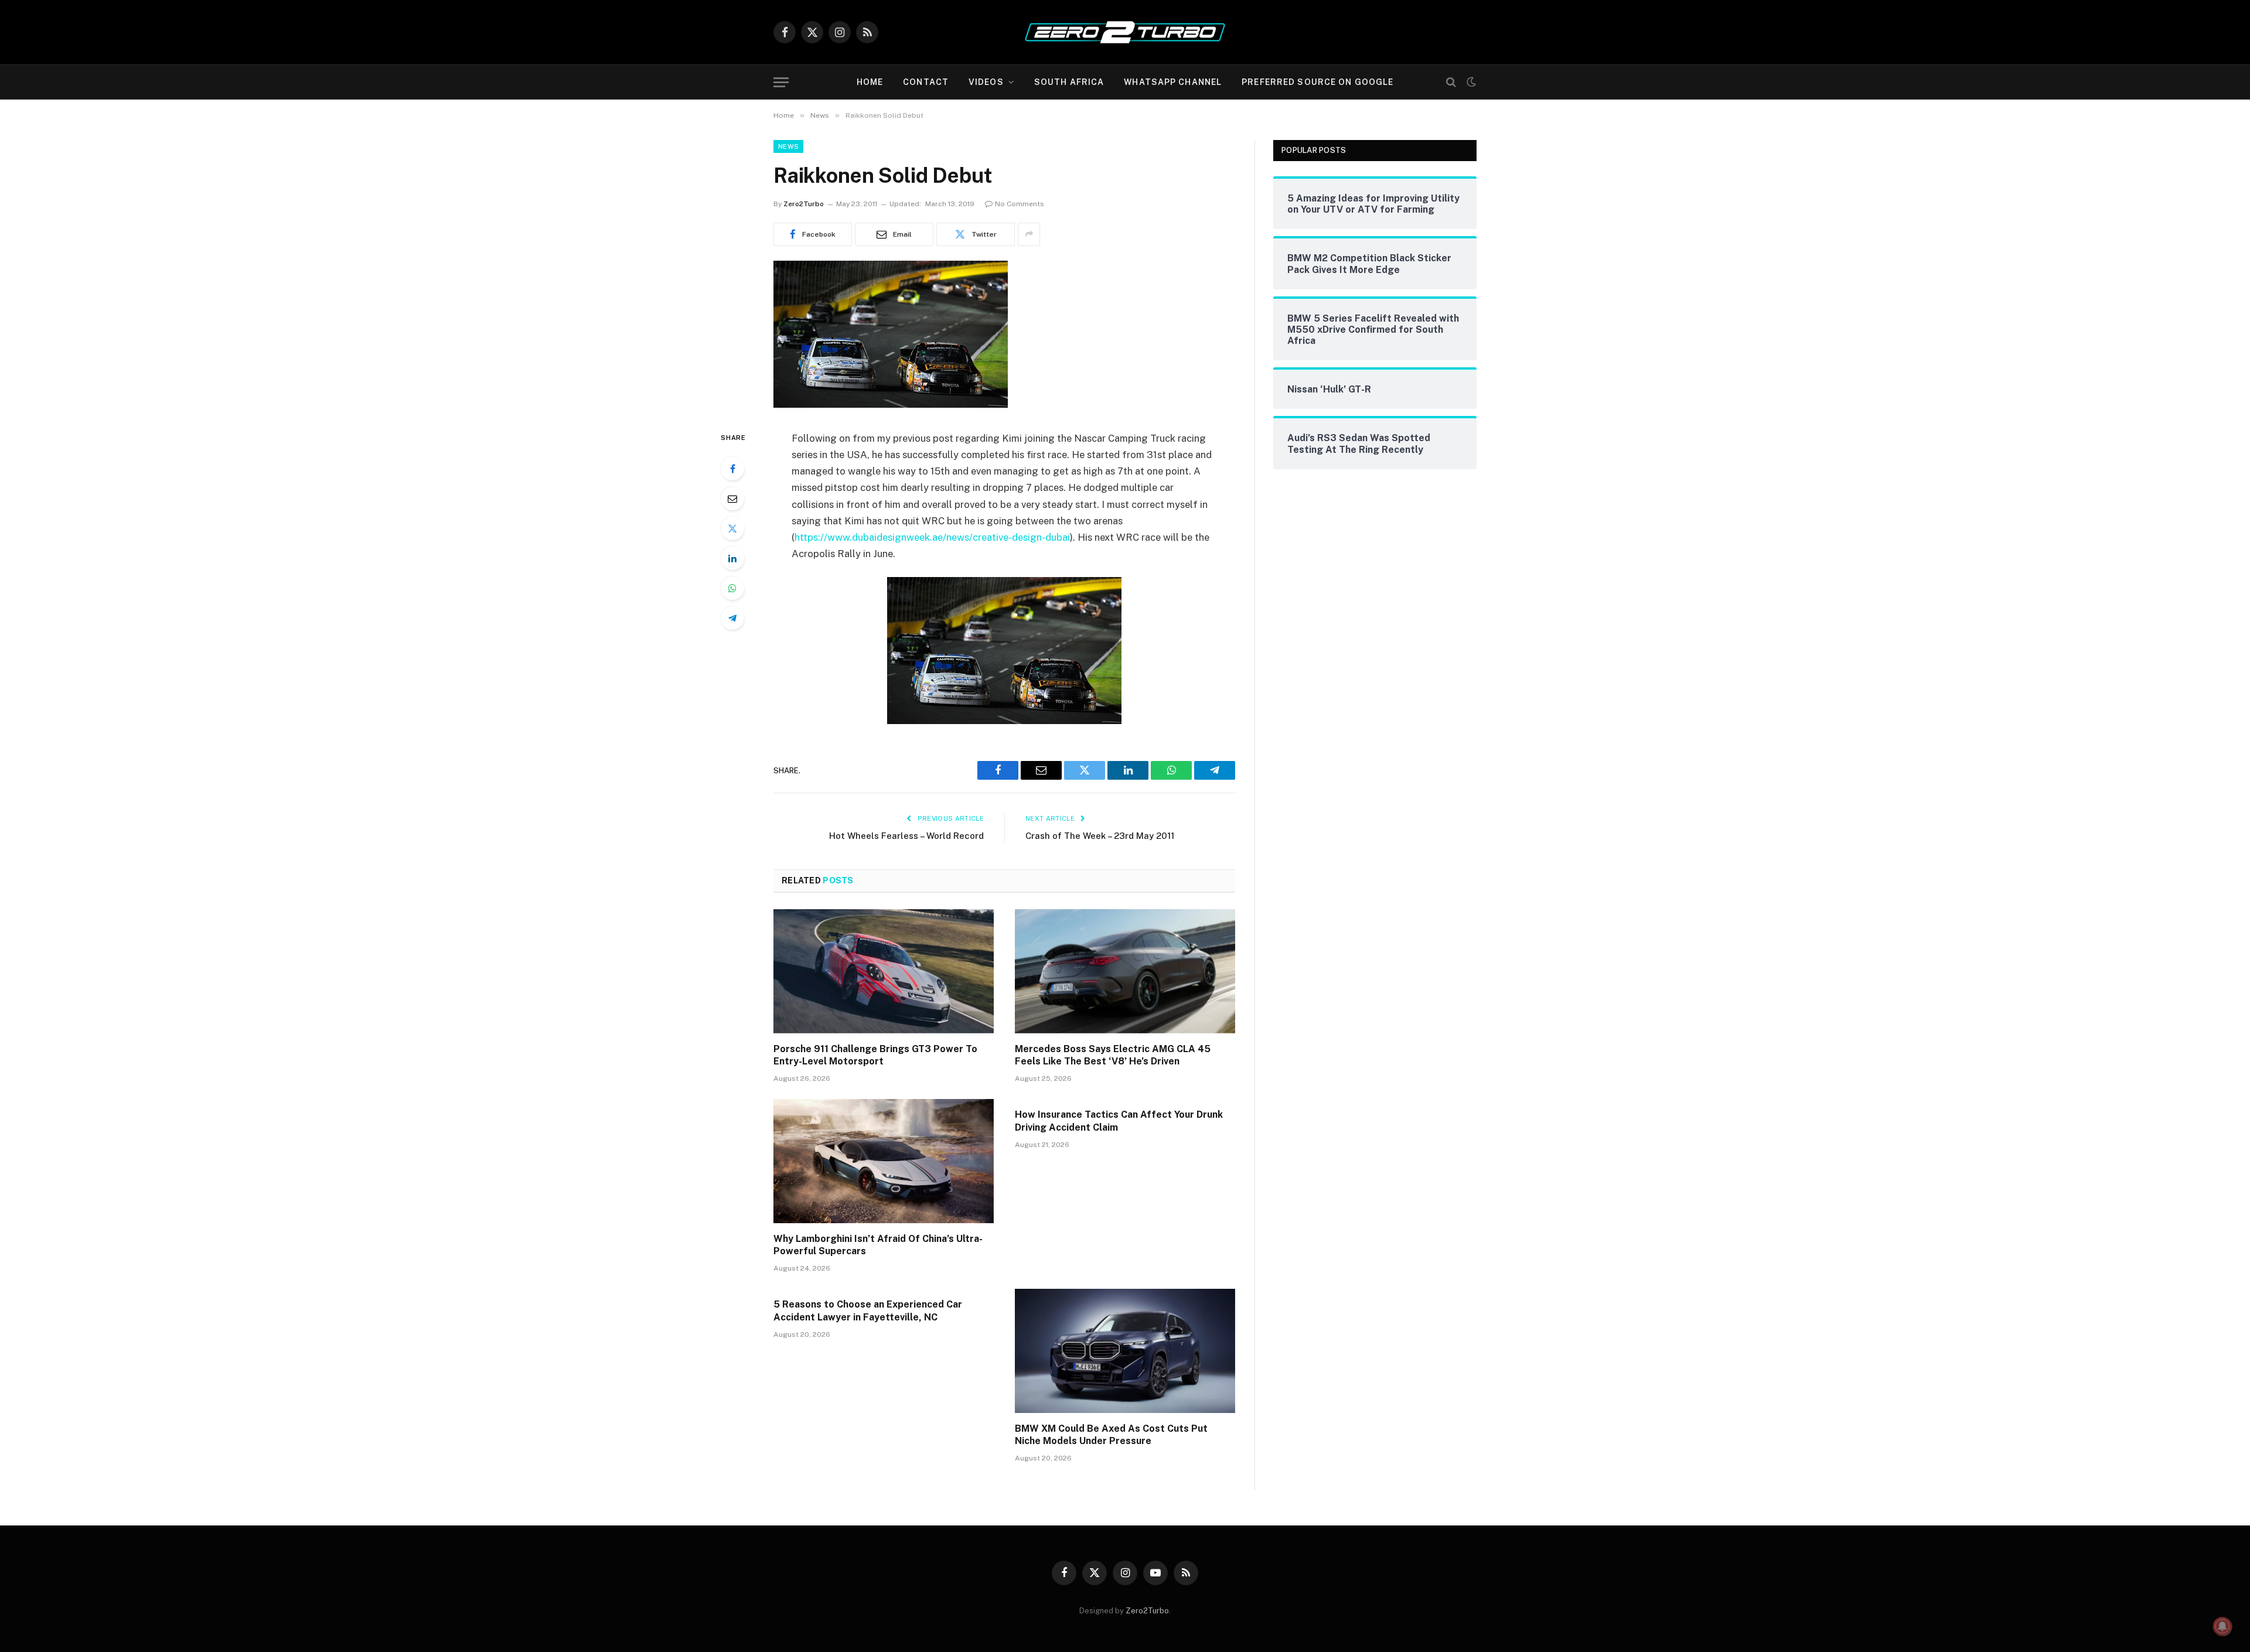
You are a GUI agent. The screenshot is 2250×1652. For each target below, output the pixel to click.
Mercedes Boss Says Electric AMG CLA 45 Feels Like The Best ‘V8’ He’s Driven (1113, 1055)
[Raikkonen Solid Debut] (891, 405)
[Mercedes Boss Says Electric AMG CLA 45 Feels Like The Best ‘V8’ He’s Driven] (1125, 971)
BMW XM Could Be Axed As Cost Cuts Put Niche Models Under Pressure (1111, 1435)
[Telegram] (732, 618)
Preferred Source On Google (1317, 82)
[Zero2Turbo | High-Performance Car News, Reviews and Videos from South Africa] (1125, 32)
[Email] (732, 499)
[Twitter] (732, 528)
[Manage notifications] (2222, 1626)
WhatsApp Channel (1173, 82)
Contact (926, 82)
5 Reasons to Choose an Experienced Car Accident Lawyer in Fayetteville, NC (868, 1311)
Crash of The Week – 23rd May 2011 (1100, 836)
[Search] (1451, 82)
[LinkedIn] (732, 558)
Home (870, 82)
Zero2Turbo (804, 204)
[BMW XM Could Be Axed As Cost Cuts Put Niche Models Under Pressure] (1125, 1351)
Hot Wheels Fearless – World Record (906, 836)
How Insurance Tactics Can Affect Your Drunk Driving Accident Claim (1119, 1121)
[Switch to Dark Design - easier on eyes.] (1470, 82)
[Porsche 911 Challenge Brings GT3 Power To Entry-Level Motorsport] (884, 971)
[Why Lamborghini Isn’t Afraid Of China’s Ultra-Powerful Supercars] (884, 1161)
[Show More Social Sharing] (1029, 234)
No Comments (1020, 204)
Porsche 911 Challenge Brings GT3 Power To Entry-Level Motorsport (875, 1055)
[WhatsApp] (732, 588)
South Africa (1069, 82)
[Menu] (781, 82)
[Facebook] (732, 469)
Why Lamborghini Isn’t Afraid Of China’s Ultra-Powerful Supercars (878, 1245)
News (788, 146)
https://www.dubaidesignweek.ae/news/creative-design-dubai (932, 537)
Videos (986, 82)
